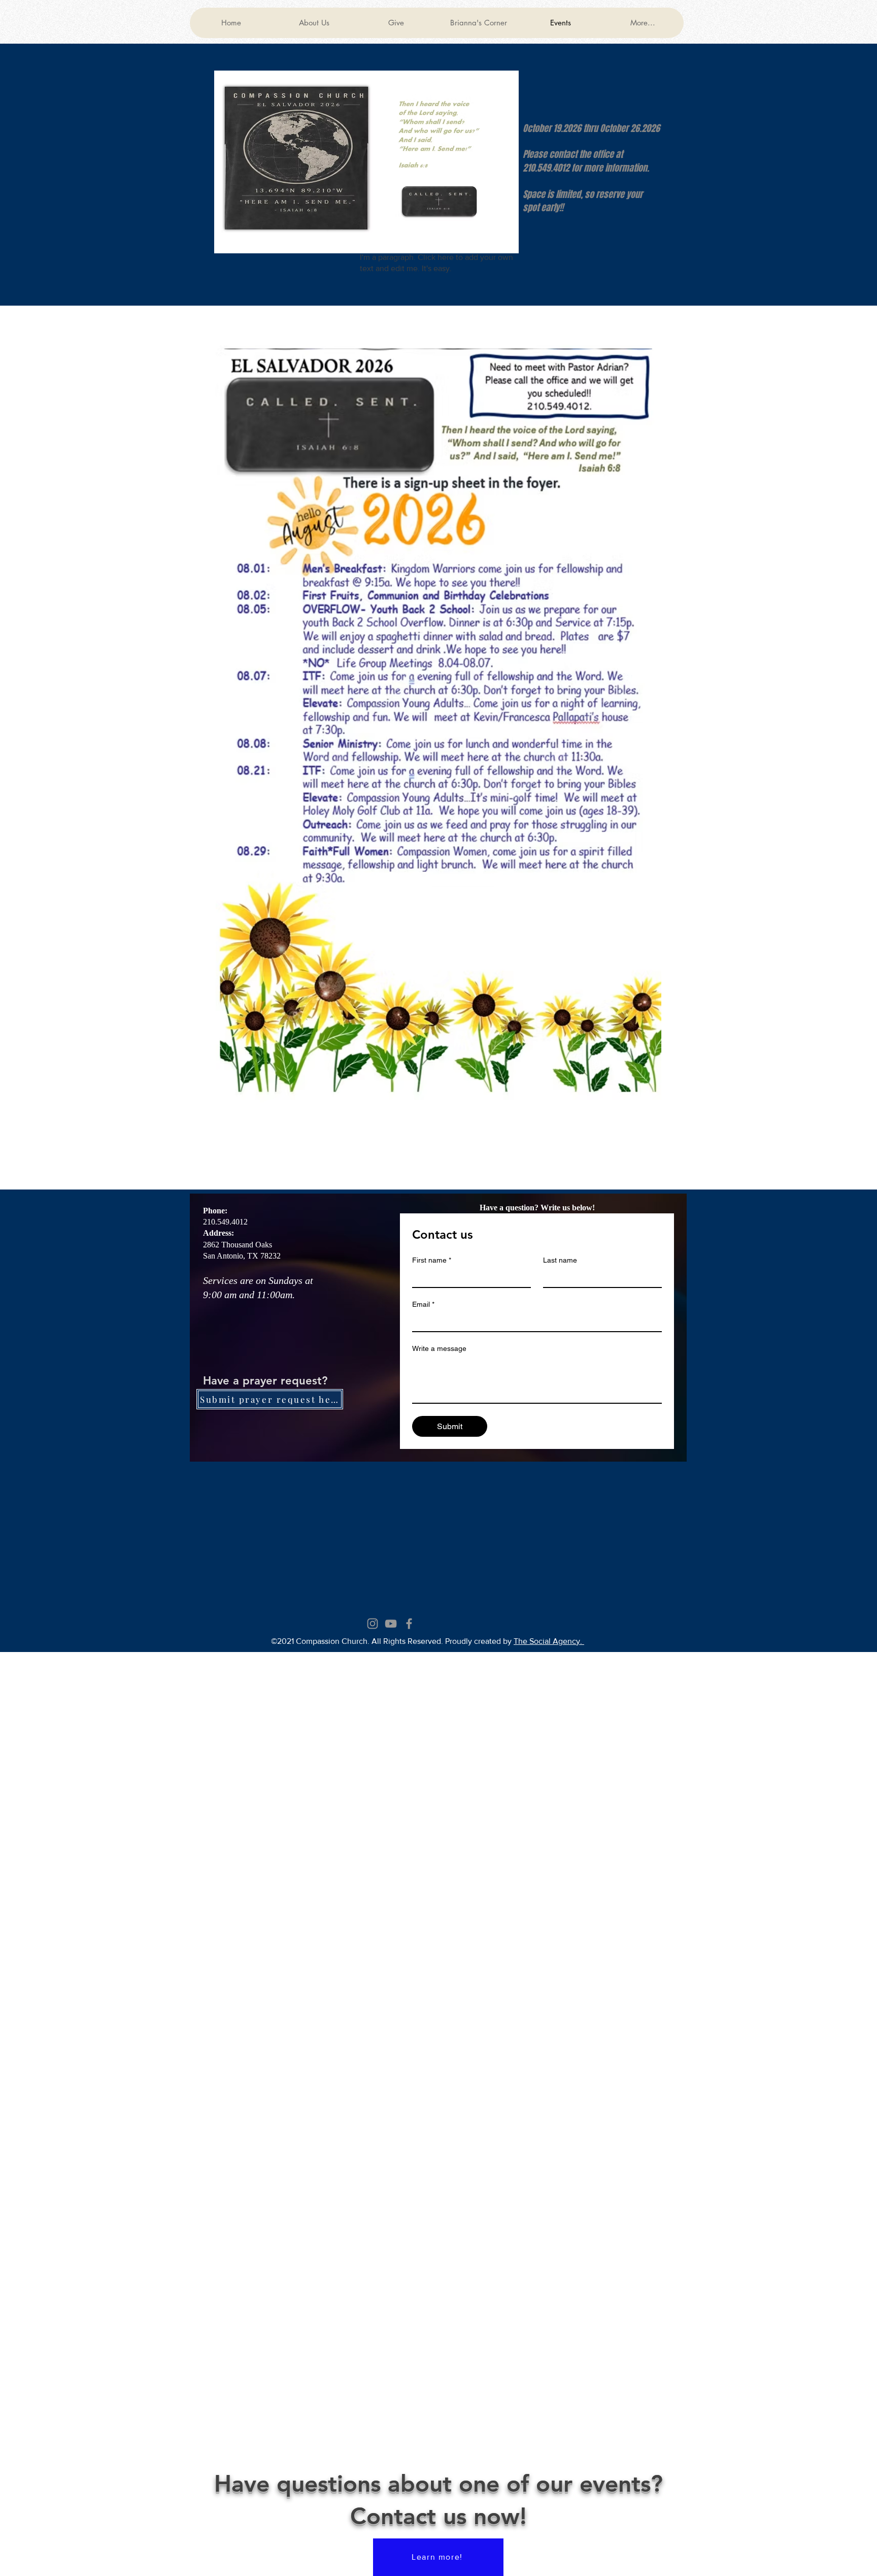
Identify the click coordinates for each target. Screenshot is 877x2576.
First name (432, 1260)
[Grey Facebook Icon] (409, 1624)
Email (423, 1304)
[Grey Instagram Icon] (373, 1624)
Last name (560, 1260)
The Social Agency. (549, 1641)
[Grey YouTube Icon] (391, 1624)
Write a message (439, 1348)
